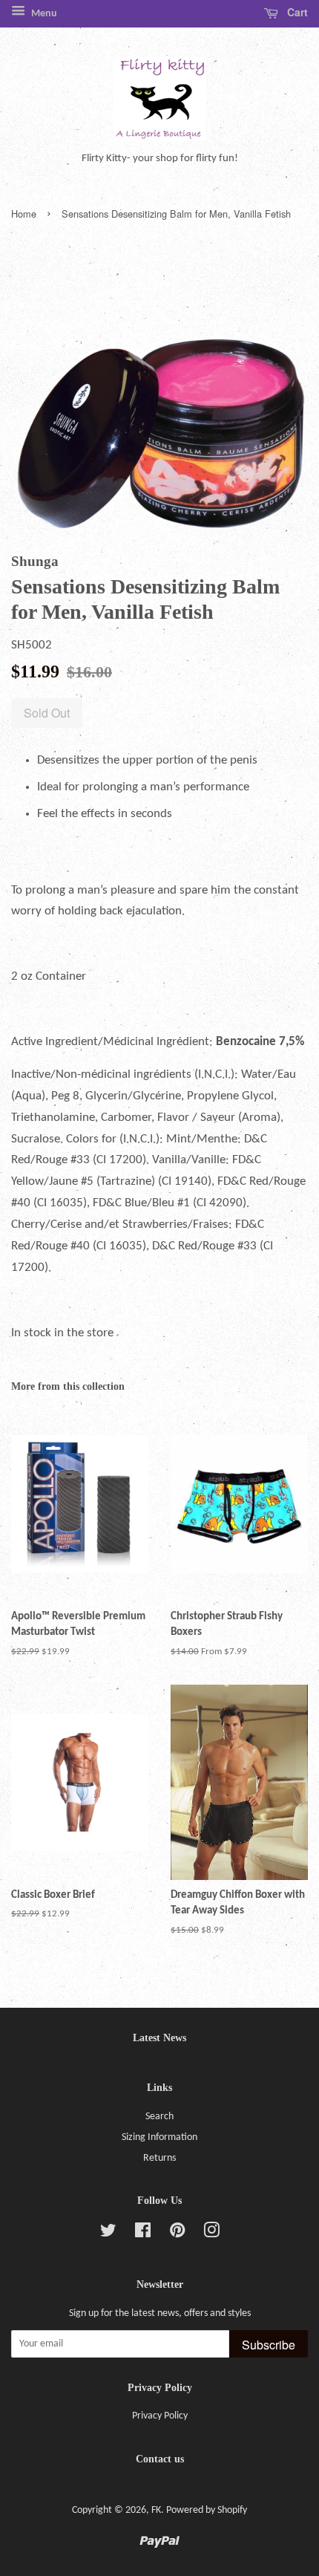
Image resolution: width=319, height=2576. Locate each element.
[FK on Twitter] (108, 2234)
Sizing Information (159, 2137)
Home (24, 214)
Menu (43, 14)
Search (159, 2117)
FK (156, 2510)
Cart (296, 12)
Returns (159, 2158)
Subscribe (269, 2345)
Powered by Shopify (207, 2510)
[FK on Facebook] (143, 2234)
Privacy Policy (160, 2416)
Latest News (159, 2038)
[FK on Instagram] (211, 2234)
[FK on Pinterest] (177, 2234)
